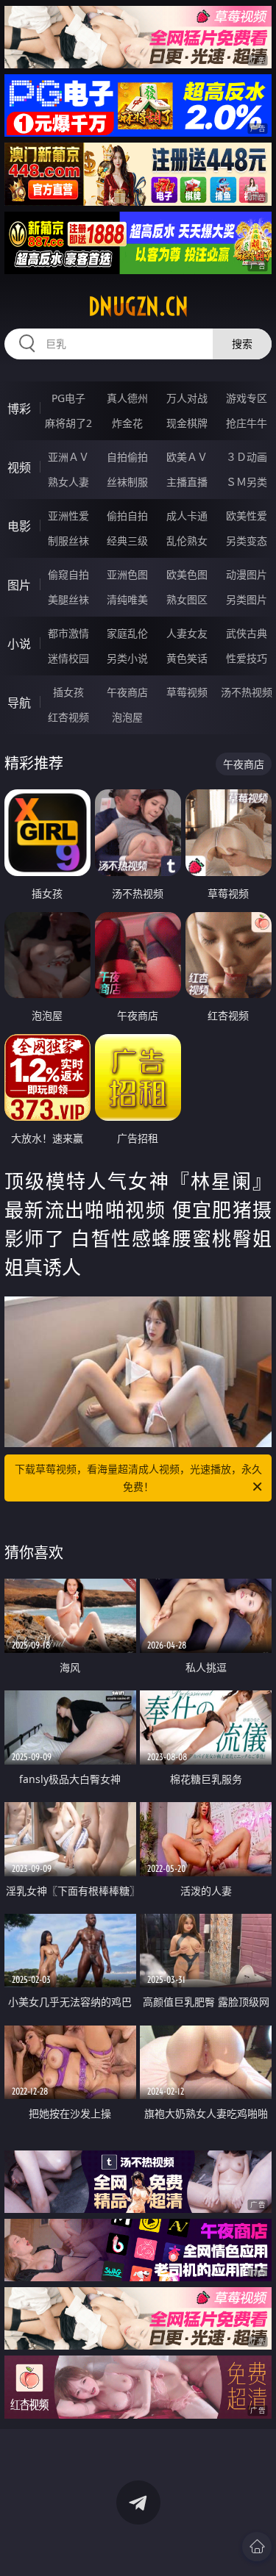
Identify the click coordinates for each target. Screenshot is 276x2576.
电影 (19, 526)
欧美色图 (187, 574)
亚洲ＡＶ (68, 457)
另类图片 (247, 599)
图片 (19, 585)
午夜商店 (127, 692)
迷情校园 (68, 658)
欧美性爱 (247, 516)
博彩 (19, 409)
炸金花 (127, 423)
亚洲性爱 (68, 516)
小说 (19, 644)
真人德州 (127, 398)
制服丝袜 (68, 541)
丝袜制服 (127, 482)
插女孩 (68, 692)
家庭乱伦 (127, 633)
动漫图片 (247, 574)
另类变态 (247, 541)
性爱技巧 (247, 658)
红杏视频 (68, 717)
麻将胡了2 (68, 423)
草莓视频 (187, 692)
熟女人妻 (68, 482)
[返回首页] (257, 2547)
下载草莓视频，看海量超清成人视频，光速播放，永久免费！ (138, 1478)
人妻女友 (187, 633)
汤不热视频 (247, 692)
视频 (19, 467)
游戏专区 (247, 398)
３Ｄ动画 (247, 457)
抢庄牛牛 (247, 423)
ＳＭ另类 (247, 482)
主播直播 (187, 482)
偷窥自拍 (68, 574)
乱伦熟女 (187, 541)
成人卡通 (187, 516)
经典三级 (127, 541)
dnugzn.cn (138, 306)
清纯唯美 (127, 599)
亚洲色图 (127, 574)
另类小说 (127, 658)
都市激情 (68, 633)
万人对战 (187, 398)
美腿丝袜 (68, 599)
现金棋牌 (187, 423)
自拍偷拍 (127, 457)
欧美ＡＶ (187, 457)
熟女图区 (187, 599)
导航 (19, 703)
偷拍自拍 (127, 516)
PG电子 (68, 398)
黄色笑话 (187, 658)
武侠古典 (247, 633)
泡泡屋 (127, 717)
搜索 (242, 344)
